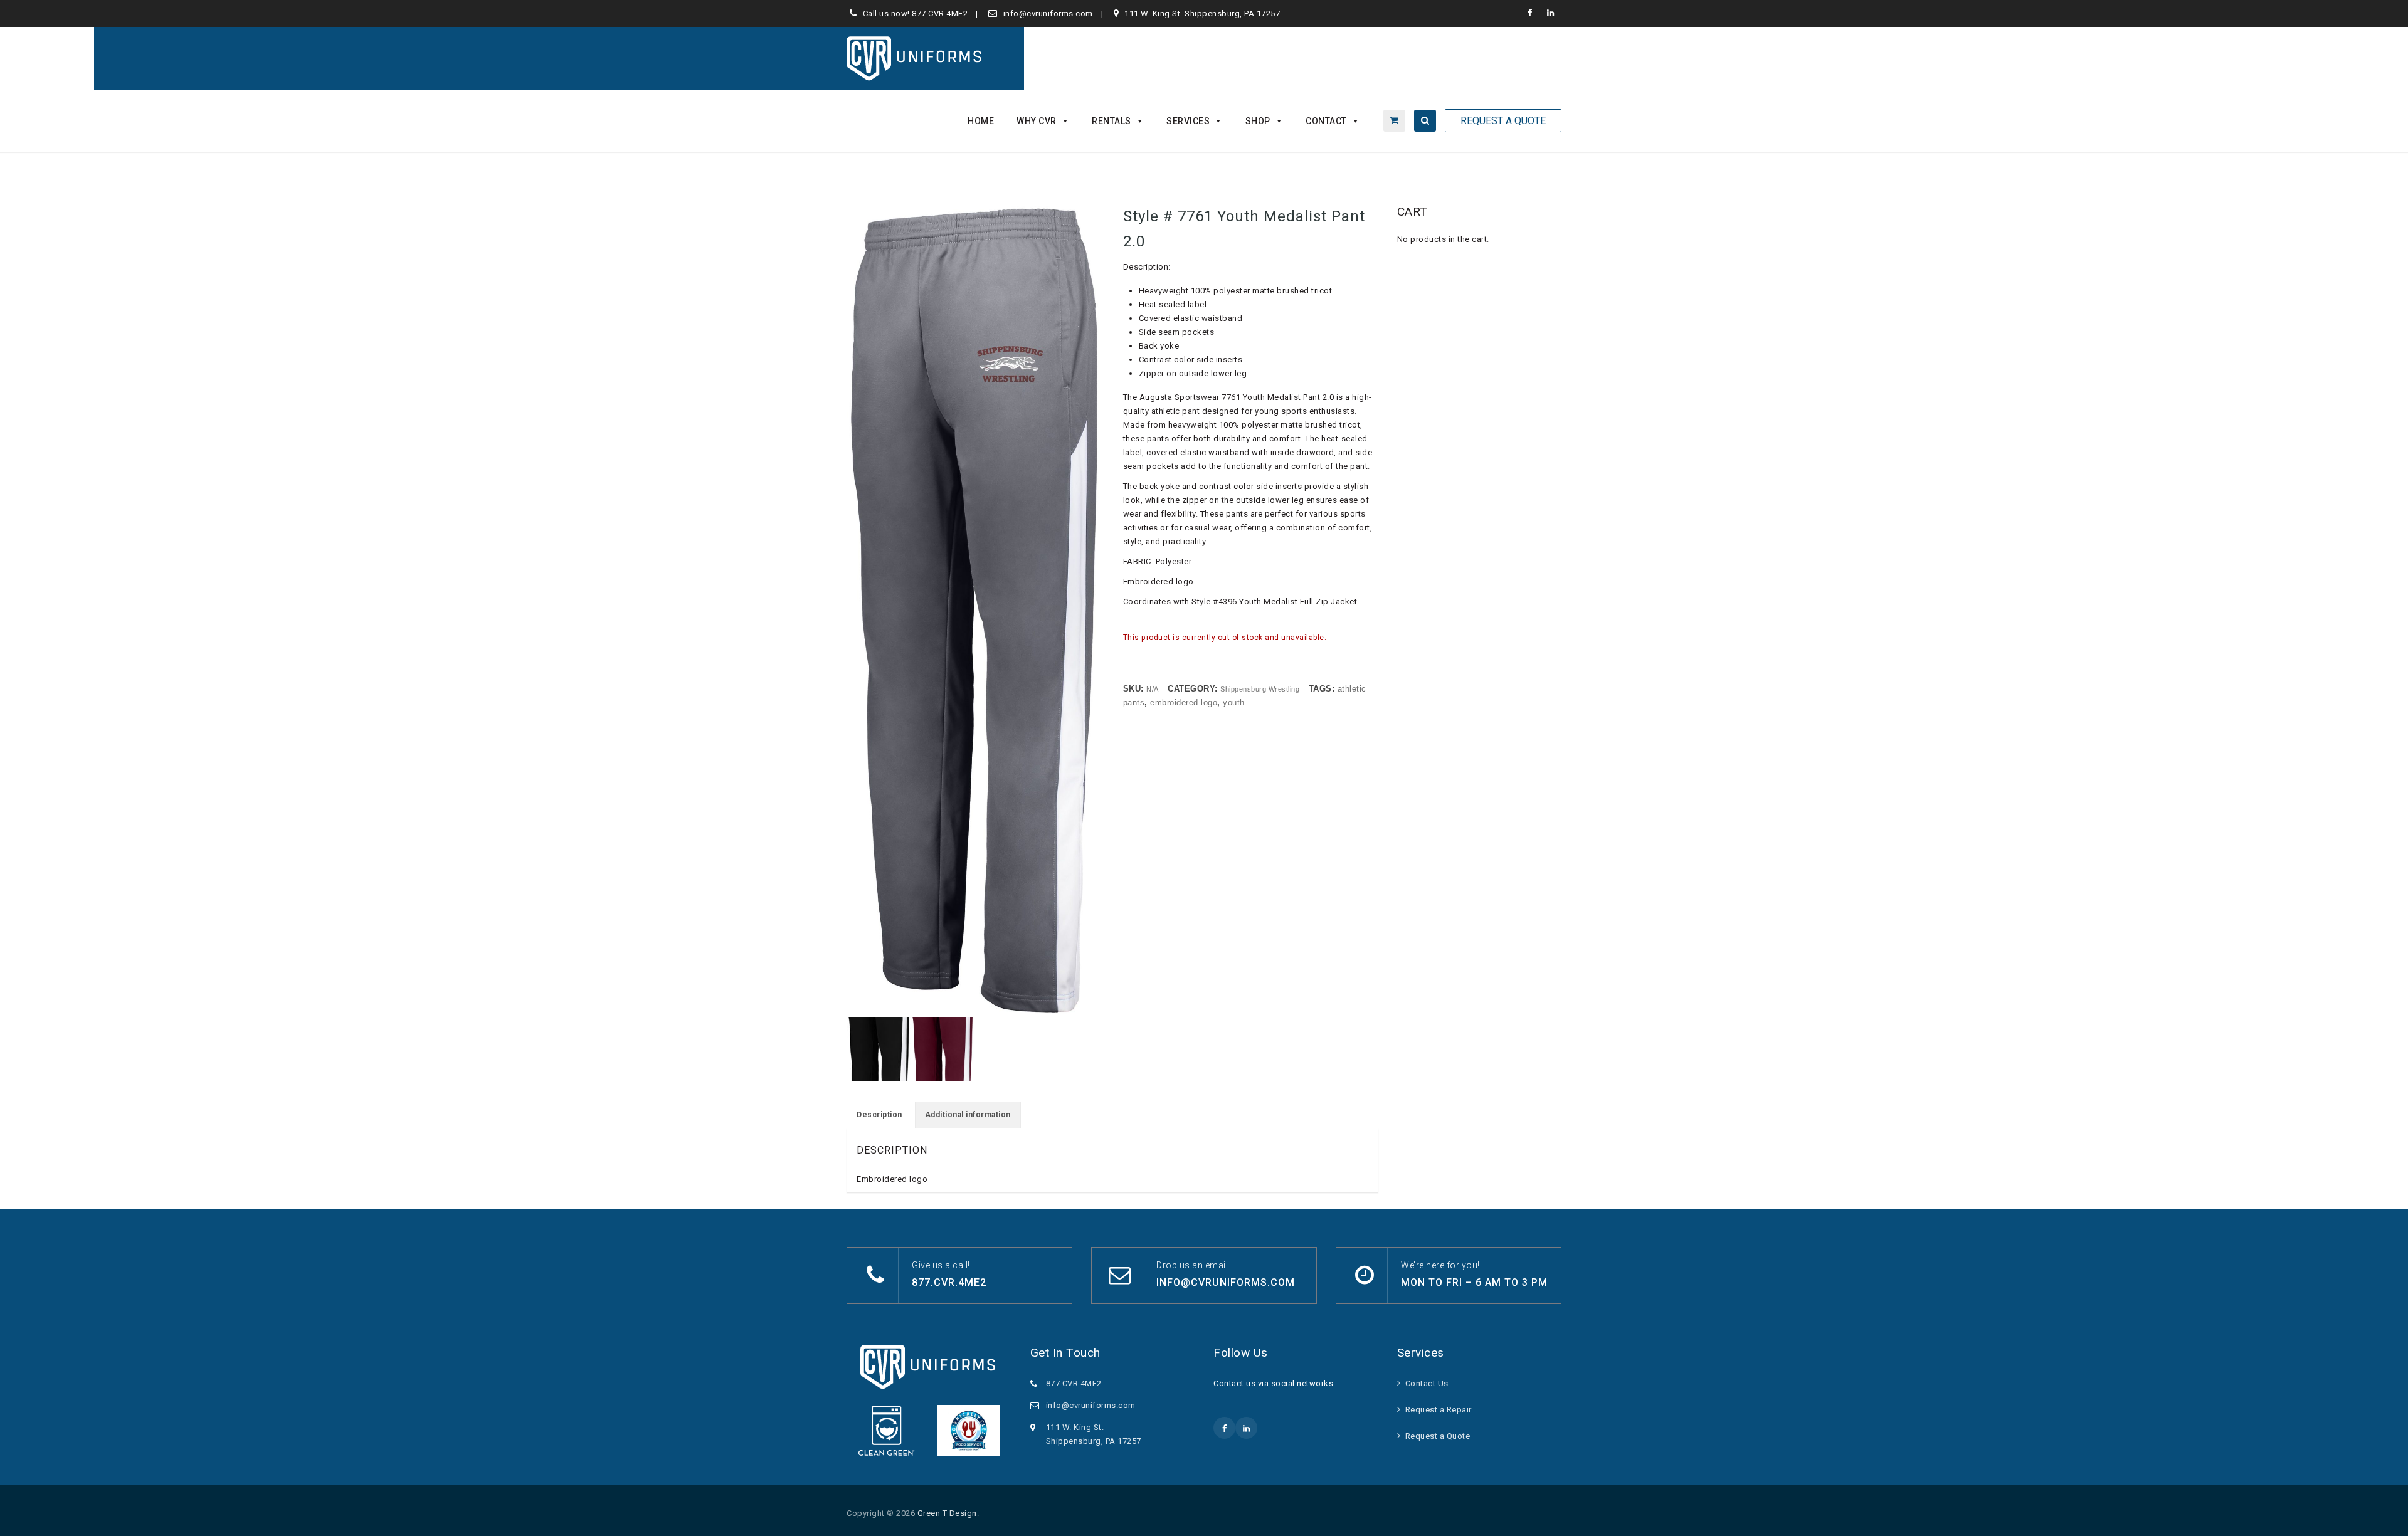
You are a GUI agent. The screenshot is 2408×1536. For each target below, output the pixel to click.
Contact (1326, 121)
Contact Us (1427, 1383)
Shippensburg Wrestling (1260, 689)
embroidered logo (1184, 702)
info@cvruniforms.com (1048, 13)
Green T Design (947, 1513)
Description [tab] (879, 1115)
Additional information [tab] (968, 1115)
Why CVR (1037, 121)
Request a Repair (1439, 1410)
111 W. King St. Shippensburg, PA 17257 (1202, 13)
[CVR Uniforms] (915, 58)
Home (981, 121)
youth (1234, 702)
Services (1188, 121)
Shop (1258, 121)
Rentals (1112, 121)
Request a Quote (1438, 1436)
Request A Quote (1503, 121)
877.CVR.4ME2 (940, 13)
